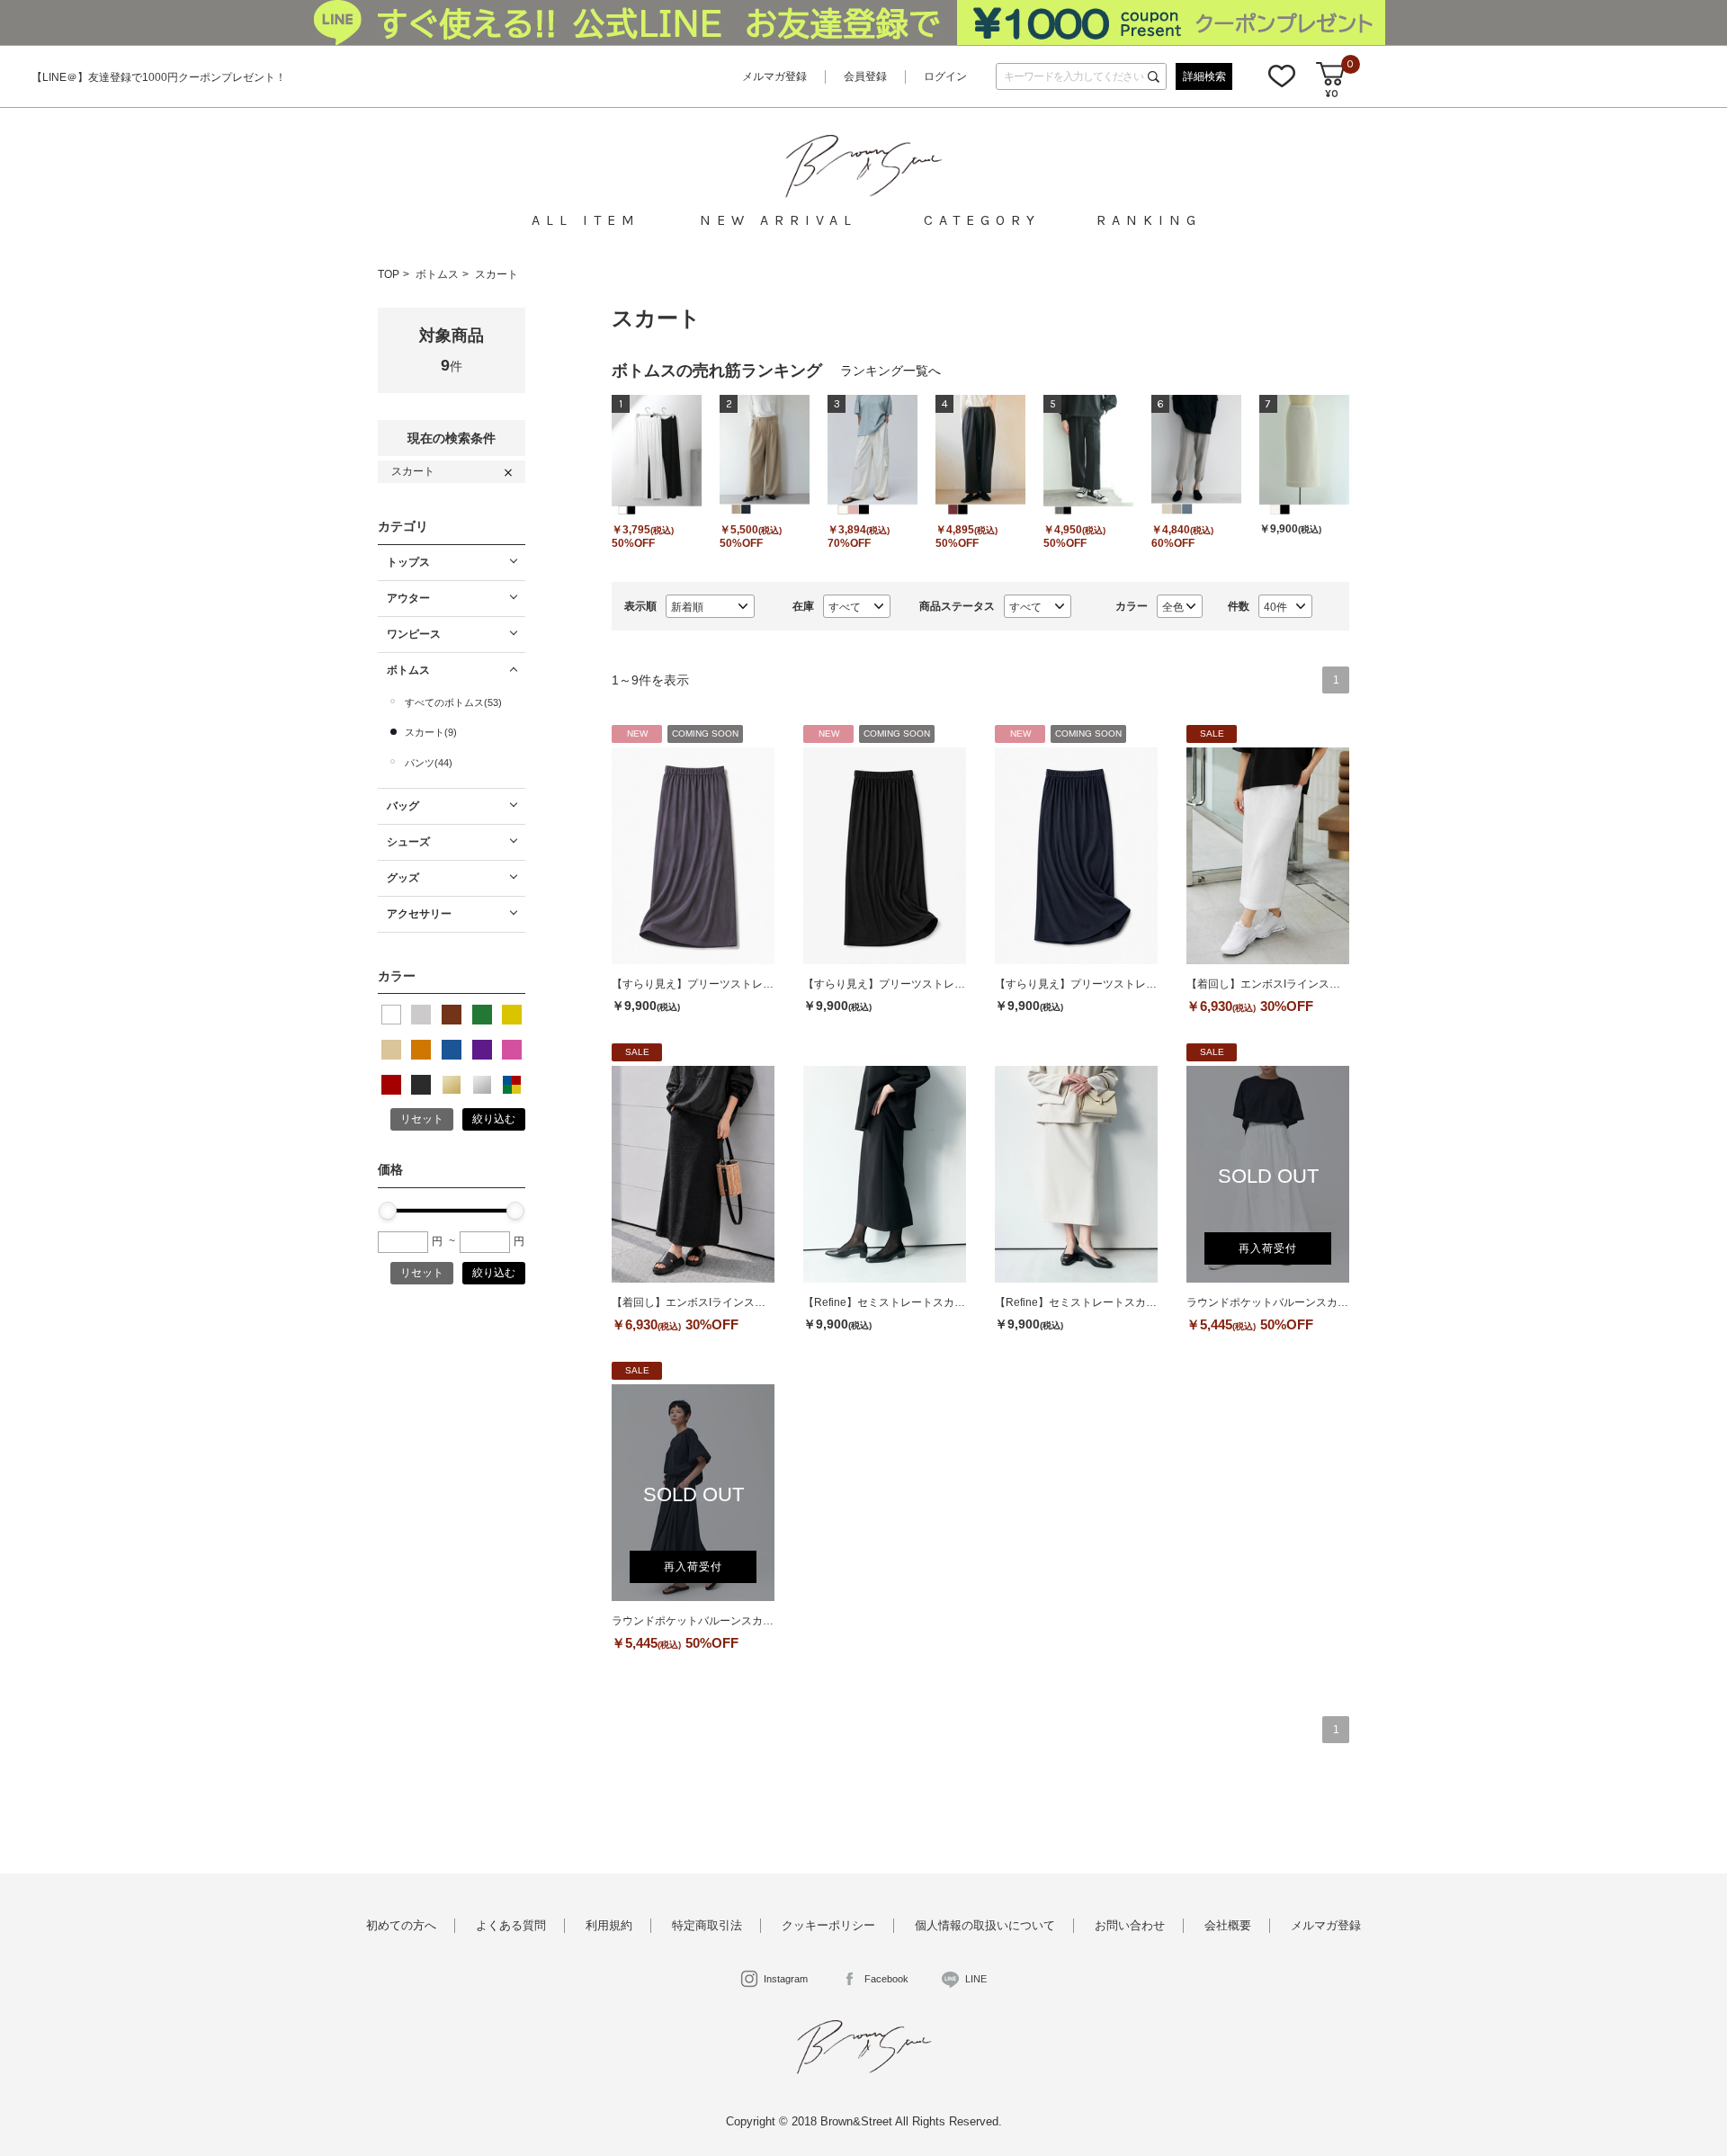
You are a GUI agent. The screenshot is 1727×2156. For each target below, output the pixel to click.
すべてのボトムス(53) (453, 702)
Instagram (786, 1979)
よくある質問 (511, 1925)
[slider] (388, 1211)
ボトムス (437, 274)
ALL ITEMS (582, 220)
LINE (976, 1979)
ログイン (945, 76)
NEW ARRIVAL (778, 220)
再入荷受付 (1268, 1248)
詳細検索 (1204, 76)
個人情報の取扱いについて (985, 1925)
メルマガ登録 (774, 76)
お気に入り (1282, 76)
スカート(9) (431, 732)
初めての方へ (401, 1925)
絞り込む (494, 1119)
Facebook (886, 1979)
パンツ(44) (429, 763)
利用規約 (609, 1925)
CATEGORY (980, 220)
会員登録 (865, 76)
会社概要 (1228, 1925)
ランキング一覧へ (890, 371)
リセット (422, 1119)
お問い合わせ (1130, 1925)
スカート (497, 274)
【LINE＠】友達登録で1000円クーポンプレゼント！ (159, 77)
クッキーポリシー (828, 1925)
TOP (389, 274)
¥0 (1332, 94)
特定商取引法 (707, 1925)
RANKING (1146, 220)
